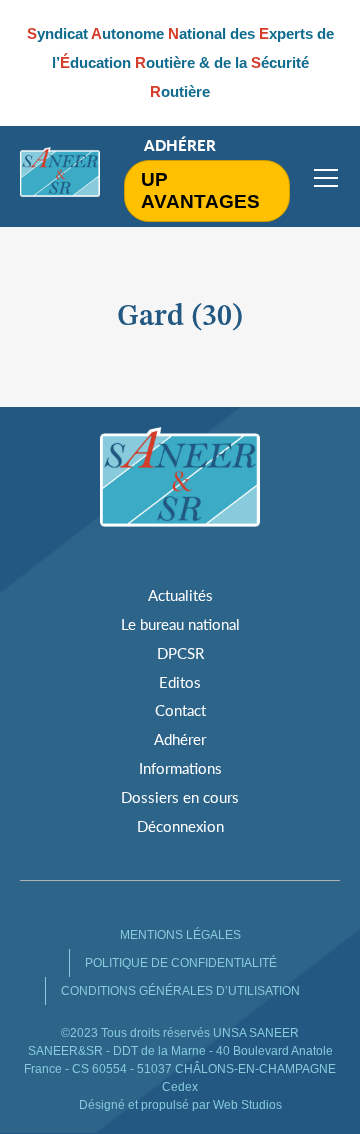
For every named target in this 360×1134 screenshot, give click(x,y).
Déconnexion (180, 826)
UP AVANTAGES (200, 190)
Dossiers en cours (180, 797)
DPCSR (180, 653)
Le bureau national (180, 624)
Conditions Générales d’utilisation (180, 991)
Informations (180, 768)
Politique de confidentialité (181, 963)
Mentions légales (180, 935)
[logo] (60, 176)
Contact (180, 710)
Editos (180, 682)
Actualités (180, 595)
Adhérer (180, 145)
